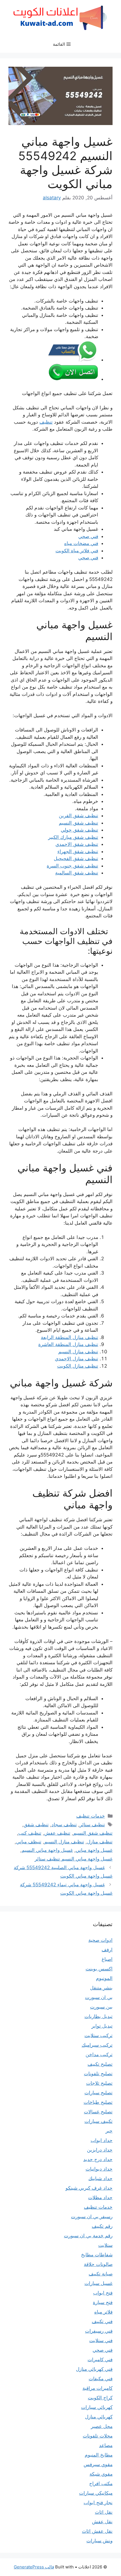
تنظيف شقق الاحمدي (77, 844)
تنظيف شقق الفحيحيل (76, 858)
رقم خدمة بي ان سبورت (88, 2236)
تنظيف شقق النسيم (79, 823)
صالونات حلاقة (98, 2264)
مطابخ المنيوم (99, 2455)
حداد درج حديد (98, 2159)
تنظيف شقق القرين (79, 816)
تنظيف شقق (36, 1825)
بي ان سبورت (99, 1997)
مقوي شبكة (101, 2474)
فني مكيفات (101, 2379)
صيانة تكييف (101, 2274)
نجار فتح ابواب (98, 2503)
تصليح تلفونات (98, 2074)
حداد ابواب (102, 2140)
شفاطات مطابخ (97, 2255)
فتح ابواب (103, 2293)
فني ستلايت (101, 2340)
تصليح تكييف (100, 2064)
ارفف (107, 1950)
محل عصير (102, 2426)
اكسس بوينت (99, 1969)
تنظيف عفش (57, 1833)
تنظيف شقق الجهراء (78, 851)
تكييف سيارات (98, 2121)
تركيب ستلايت (98, 2035)
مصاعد (106, 2445)
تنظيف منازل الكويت (78, 1366)
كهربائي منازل (99, 2417)
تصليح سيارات (98, 2093)
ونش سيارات (99, 2541)
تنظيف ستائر (92, 1825)
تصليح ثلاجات (99, 2083)
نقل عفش (102, 2522)
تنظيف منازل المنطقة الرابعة (70, 1337)
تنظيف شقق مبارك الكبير (73, 837)
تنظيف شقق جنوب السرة (72, 866)
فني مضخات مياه (81, 543)
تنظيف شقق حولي (79, 830)
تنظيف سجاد (64, 1825)
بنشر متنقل (101, 1988)
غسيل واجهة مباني (94, 1850)
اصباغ (107, 1959)
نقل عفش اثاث (97, 2531)
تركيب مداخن (99, 2055)
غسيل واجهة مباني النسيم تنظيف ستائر (74, 1859)
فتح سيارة (103, 2302)
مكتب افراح (101, 2483)
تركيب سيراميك (97, 2045)
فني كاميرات (100, 2360)
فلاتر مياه (103, 2312)
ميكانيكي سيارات (96, 2493)
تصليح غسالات (98, 2112)
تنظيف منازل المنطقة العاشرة (68, 1344)
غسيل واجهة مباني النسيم (47, 1850)
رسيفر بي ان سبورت (92, 2217)
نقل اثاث (104, 2512)
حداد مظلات (100, 2198)
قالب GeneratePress (34, 2567)
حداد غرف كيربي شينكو (89, 2188)
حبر (109, 2131)
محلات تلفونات (98, 2436)
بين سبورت (101, 2007)
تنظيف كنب (30, 1833)
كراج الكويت (100, 2398)
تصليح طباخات (98, 2102)
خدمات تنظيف (91, 1816)
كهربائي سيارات (97, 2407)
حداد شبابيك (100, 2178)
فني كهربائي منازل (94, 2369)
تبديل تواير (102, 2026)
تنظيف (46, 422)
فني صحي (88, 536)
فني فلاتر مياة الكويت (77, 551)
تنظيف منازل (100, 1842)
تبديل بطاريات (98, 2016)
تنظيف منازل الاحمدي (77, 1359)
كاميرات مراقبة (98, 2388)
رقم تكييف (102, 2226)
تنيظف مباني (29, 1842)
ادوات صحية (100, 1940)
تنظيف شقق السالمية (77, 873)
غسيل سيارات (98, 2283)
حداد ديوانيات (99, 2169)
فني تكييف (102, 2321)
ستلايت (105, 2245)
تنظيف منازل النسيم (78, 1352)
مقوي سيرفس (98, 2464)
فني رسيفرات (99, 2331)
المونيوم (104, 1978)
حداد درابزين (100, 2150)
